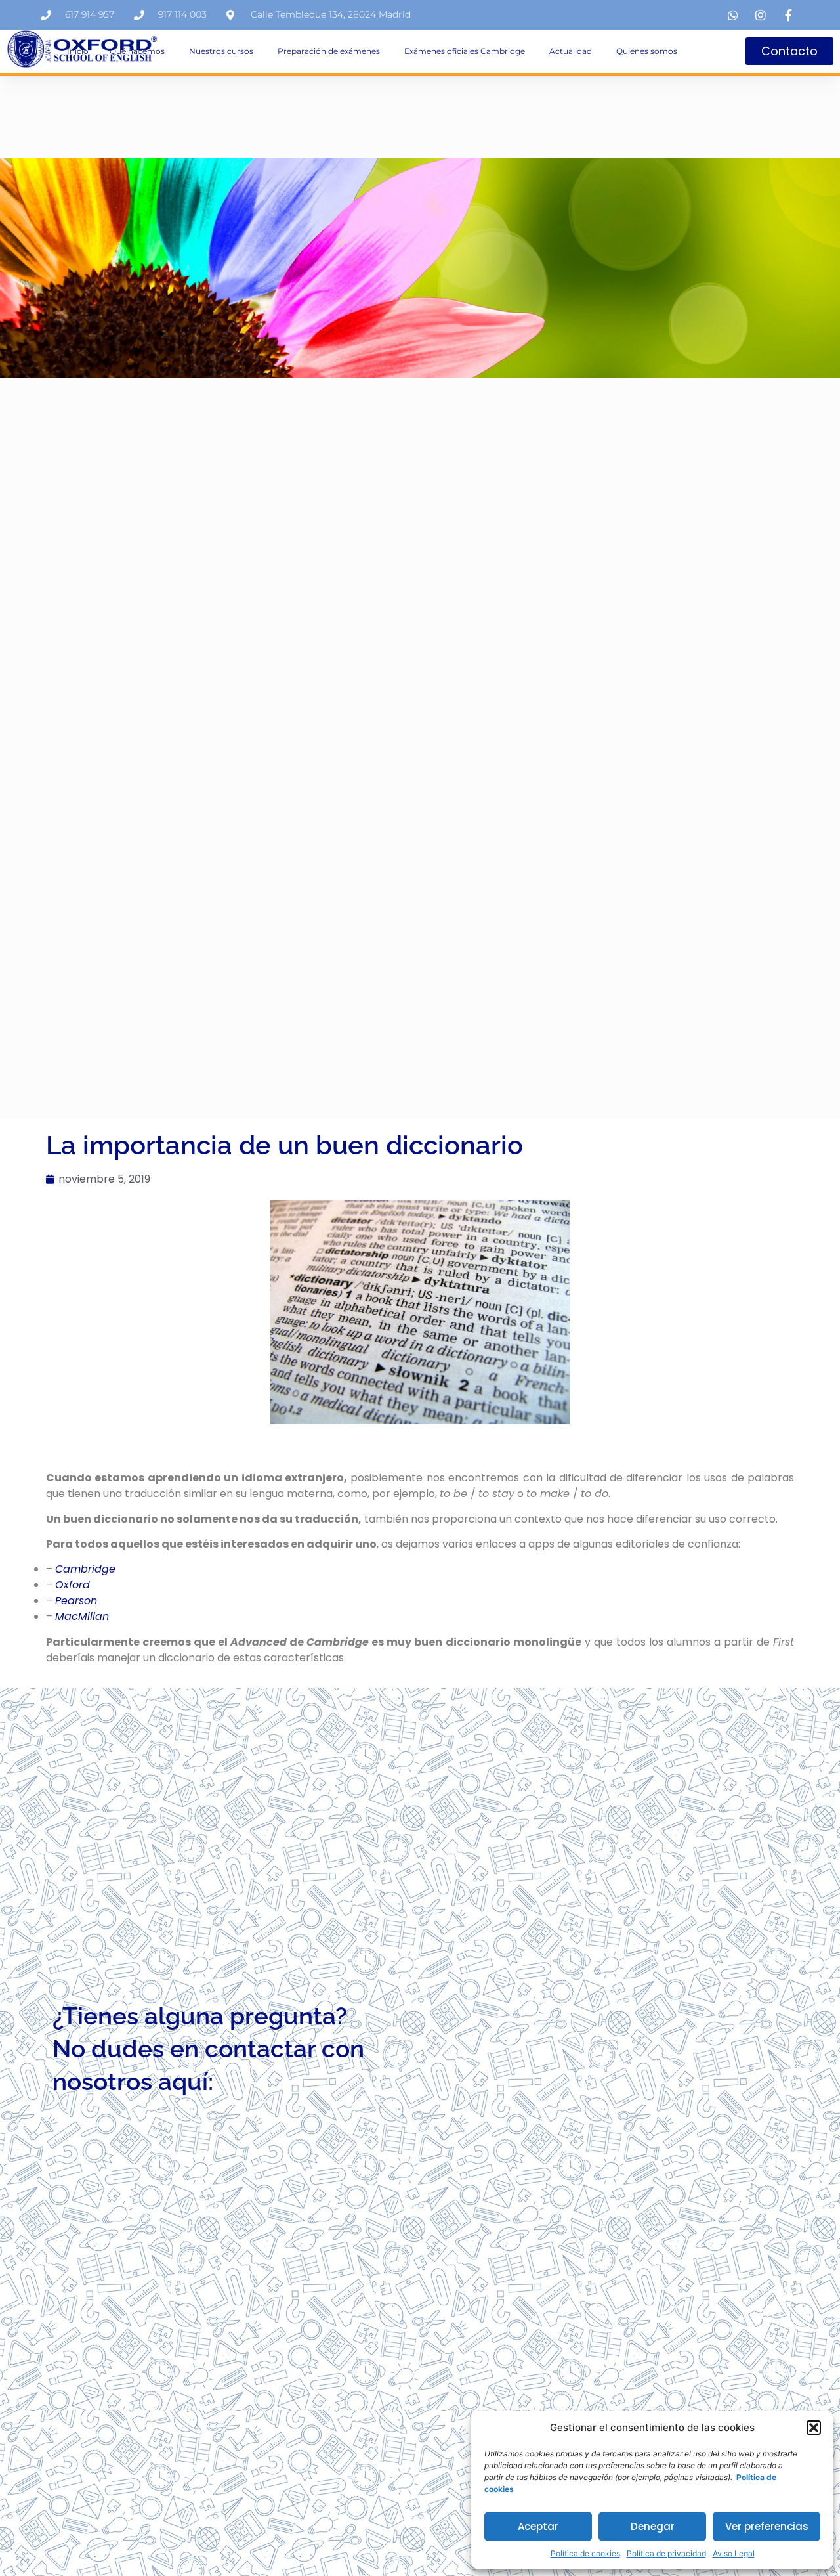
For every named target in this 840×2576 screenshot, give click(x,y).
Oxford (73, 1585)
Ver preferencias (767, 2526)
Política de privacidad (666, 2553)
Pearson (76, 1601)
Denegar (653, 2526)
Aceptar (538, 2526)
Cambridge (85, 1569)
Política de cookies (585, 2553)
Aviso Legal (734, 2553)
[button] (814, 2428)
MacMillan (82, 1616)
